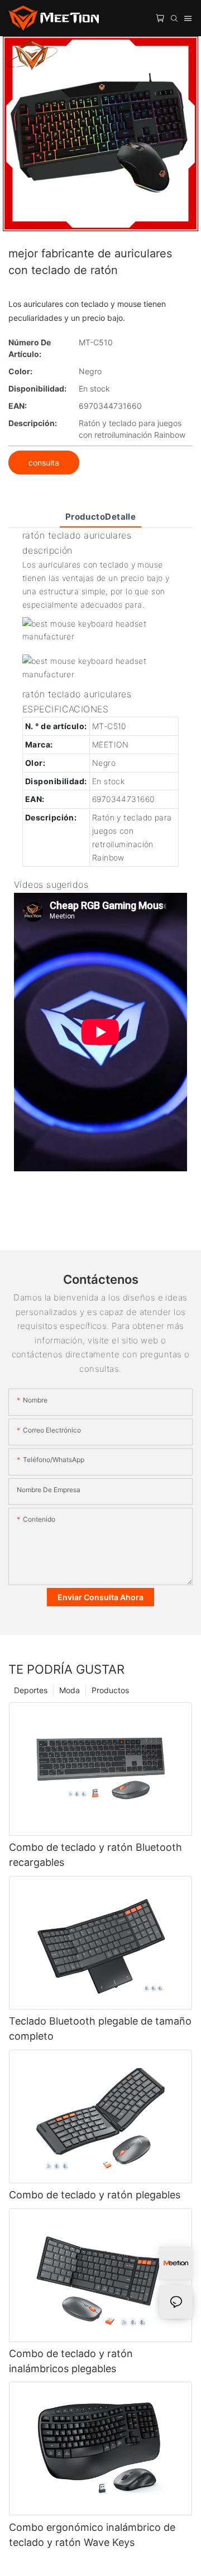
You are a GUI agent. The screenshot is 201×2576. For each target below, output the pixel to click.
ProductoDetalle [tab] (101, 517)
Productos (110, 1690)
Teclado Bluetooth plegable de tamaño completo (100, 2028)
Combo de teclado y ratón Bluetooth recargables (95, 1855)
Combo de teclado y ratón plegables (95, 2195)
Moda (70, 1690)
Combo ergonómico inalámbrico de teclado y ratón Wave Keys (92, 2535)
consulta (44, 463)
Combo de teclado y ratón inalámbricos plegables (71, 2361)
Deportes (31, 1690)
